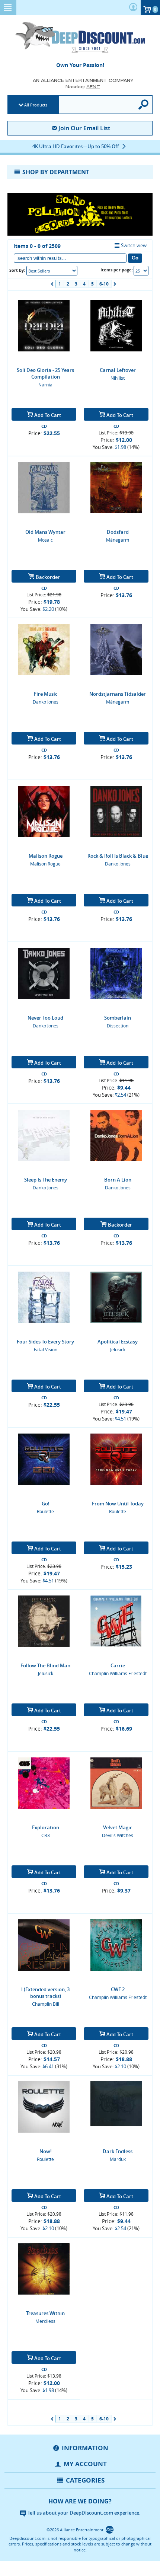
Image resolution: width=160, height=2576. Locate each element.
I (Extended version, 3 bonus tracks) (45, 1993)
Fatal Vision (46, 1349)
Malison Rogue (46, 856)
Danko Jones (46, 702)
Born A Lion (118, 1180)
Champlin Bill (46, 2004)
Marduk (118, 2159)
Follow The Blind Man (45, 1665)
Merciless (45, 2321)
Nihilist (118, 378)
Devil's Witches (118, 1835)
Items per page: (117, 270)
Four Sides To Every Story (45, 1342)
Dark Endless (118, 2151)
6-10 (104, 284)
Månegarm (118, 540)
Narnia (45, 385)
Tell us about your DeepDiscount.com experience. (84, 2513)
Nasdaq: (83, 87)
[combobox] (52, 271)
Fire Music (46, 694)
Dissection (118, 1026)
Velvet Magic (118, 1827)
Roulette (45, 1511)
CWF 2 (118, 1989)
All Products (36, 105)
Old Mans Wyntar (45, 532)
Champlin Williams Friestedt (118, 1673)
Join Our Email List (84, 128)
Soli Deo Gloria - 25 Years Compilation (45, 373)
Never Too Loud (45, 1018)
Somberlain (118, 1018)
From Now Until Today (118, 1504)
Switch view (134, 245)
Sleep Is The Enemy (46, 1180)
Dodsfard (118, 532)
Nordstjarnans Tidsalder (118, 694)
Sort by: (17, 270)
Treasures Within (45, 2313)
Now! (46, 2151)
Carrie (118, 1665)
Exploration (46, 1827)
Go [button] (135, 258)
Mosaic (45, 540)
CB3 (46, 1835)
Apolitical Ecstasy (118, 1342)
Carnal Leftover (118, 370)
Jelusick (118, 1349)
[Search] (144, 105)
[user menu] (133, 8)
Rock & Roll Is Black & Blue (118, 856)
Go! (46, 1504)
